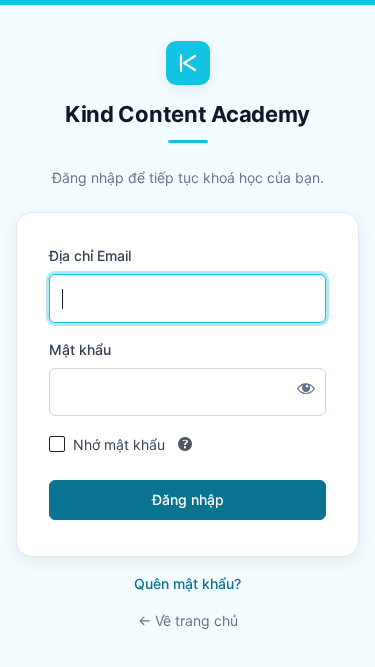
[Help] (185, 444)
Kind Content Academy (187, 114)
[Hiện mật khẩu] (306, 388)
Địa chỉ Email (90, 255)
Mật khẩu (80, 349)
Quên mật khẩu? (187, 583)
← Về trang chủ (188, 620)
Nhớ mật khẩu (119, 444)
